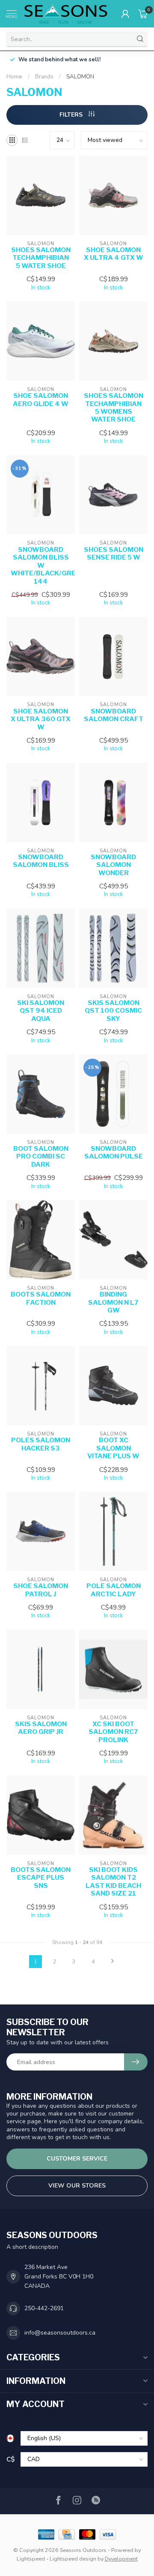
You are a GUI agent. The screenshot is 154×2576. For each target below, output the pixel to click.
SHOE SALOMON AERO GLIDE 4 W (41, 400)
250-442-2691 (44, 2308)
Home (14, 77)
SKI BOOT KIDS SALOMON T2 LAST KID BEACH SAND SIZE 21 (113, 1882)
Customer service (77, 2159)
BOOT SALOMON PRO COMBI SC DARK (41, 1157)
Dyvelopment (121, 2559)
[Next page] (113, 1962)
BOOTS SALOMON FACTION (41, 1298)
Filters (72, 115)
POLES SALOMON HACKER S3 (41, 1444)
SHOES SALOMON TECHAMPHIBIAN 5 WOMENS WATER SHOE (114, 408)
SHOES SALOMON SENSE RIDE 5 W (114, 554)
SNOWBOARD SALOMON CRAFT (114, 715)
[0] (143, 14)
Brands (44, 77)
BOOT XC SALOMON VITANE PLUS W (113, 1448)
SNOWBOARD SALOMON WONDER (113, 865)
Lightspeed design (73, 2559)
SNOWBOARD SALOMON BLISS (41, 861)
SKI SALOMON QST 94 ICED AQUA (41, 1011)
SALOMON (80, 77)
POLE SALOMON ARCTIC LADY (114, 1590)
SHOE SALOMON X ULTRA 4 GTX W (114, 254)
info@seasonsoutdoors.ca (60, 2333)
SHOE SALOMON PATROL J (41, 1590)
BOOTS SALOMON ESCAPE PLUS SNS (41, 1878)
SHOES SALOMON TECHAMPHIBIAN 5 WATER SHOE (41, 258)
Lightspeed (31, 2559)
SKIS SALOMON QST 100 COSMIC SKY (113, 1011)
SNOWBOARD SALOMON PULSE (114, 1153)
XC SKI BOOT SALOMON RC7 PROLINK (113, 1732)
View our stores (77, 2186)
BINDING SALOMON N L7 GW (113, 1302)
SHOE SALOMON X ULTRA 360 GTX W (41, 719)
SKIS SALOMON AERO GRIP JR (41, 1728)
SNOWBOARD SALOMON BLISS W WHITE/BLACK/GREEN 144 (41, 566)
